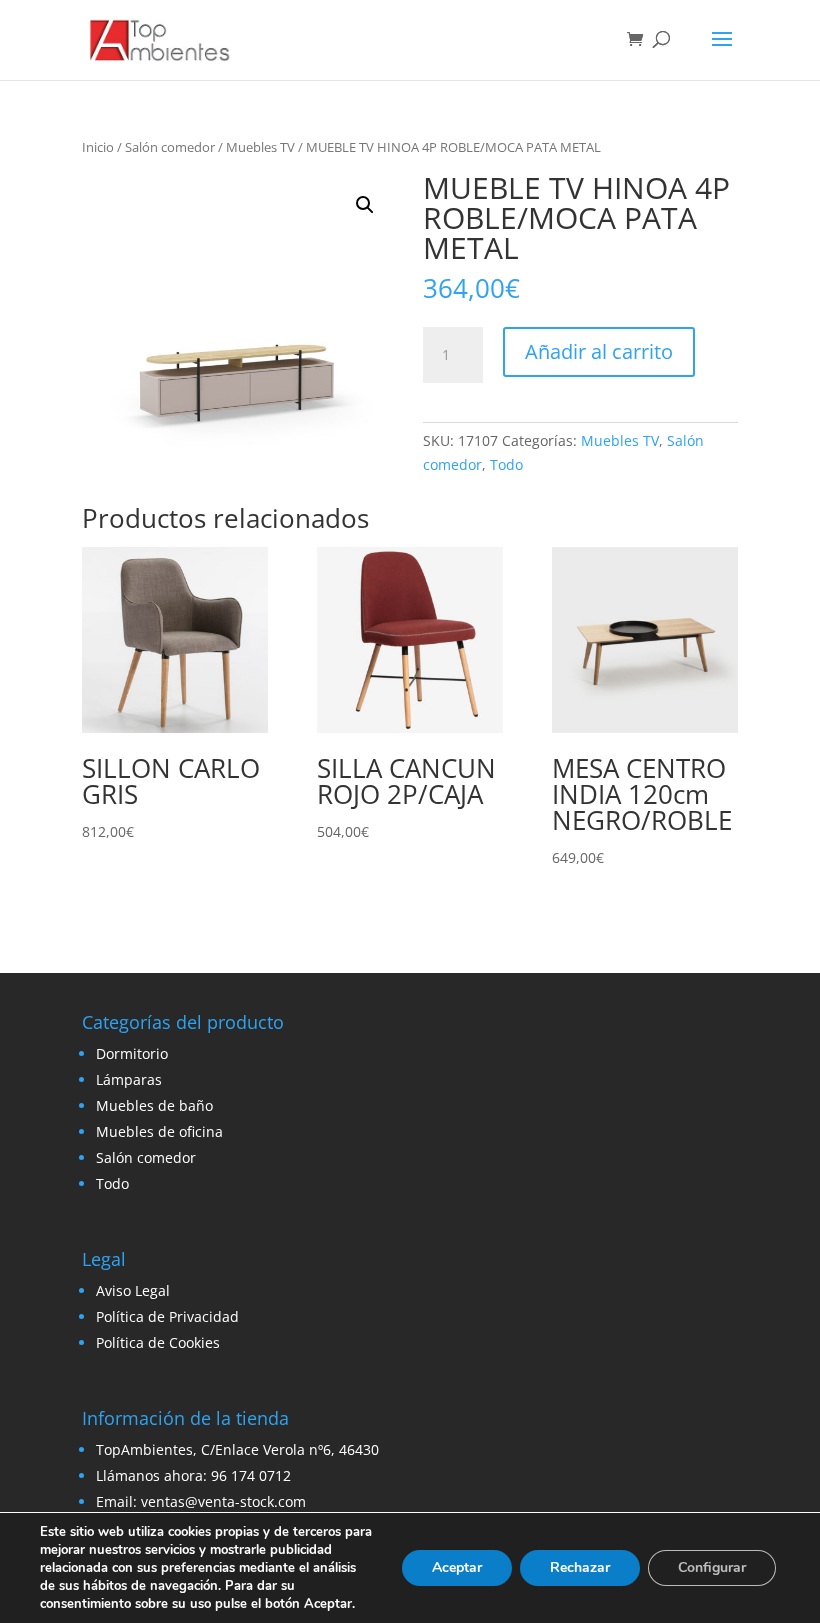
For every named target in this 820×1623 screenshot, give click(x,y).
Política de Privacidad (167, 1316)
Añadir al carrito (599, 351)
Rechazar (580, 1567)
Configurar (712, 1567)
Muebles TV (260, 147)
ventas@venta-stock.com (223, 1501)
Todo (506, 464)
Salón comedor (170, 147)
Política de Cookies (158, 1342)
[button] (365, 205)
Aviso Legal (133, 1290)
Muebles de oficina (159, 1131)
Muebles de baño (154, 1105)
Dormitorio (132, 1053)
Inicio (98, 147)
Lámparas (129, 1079)
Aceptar (457, 1567)
